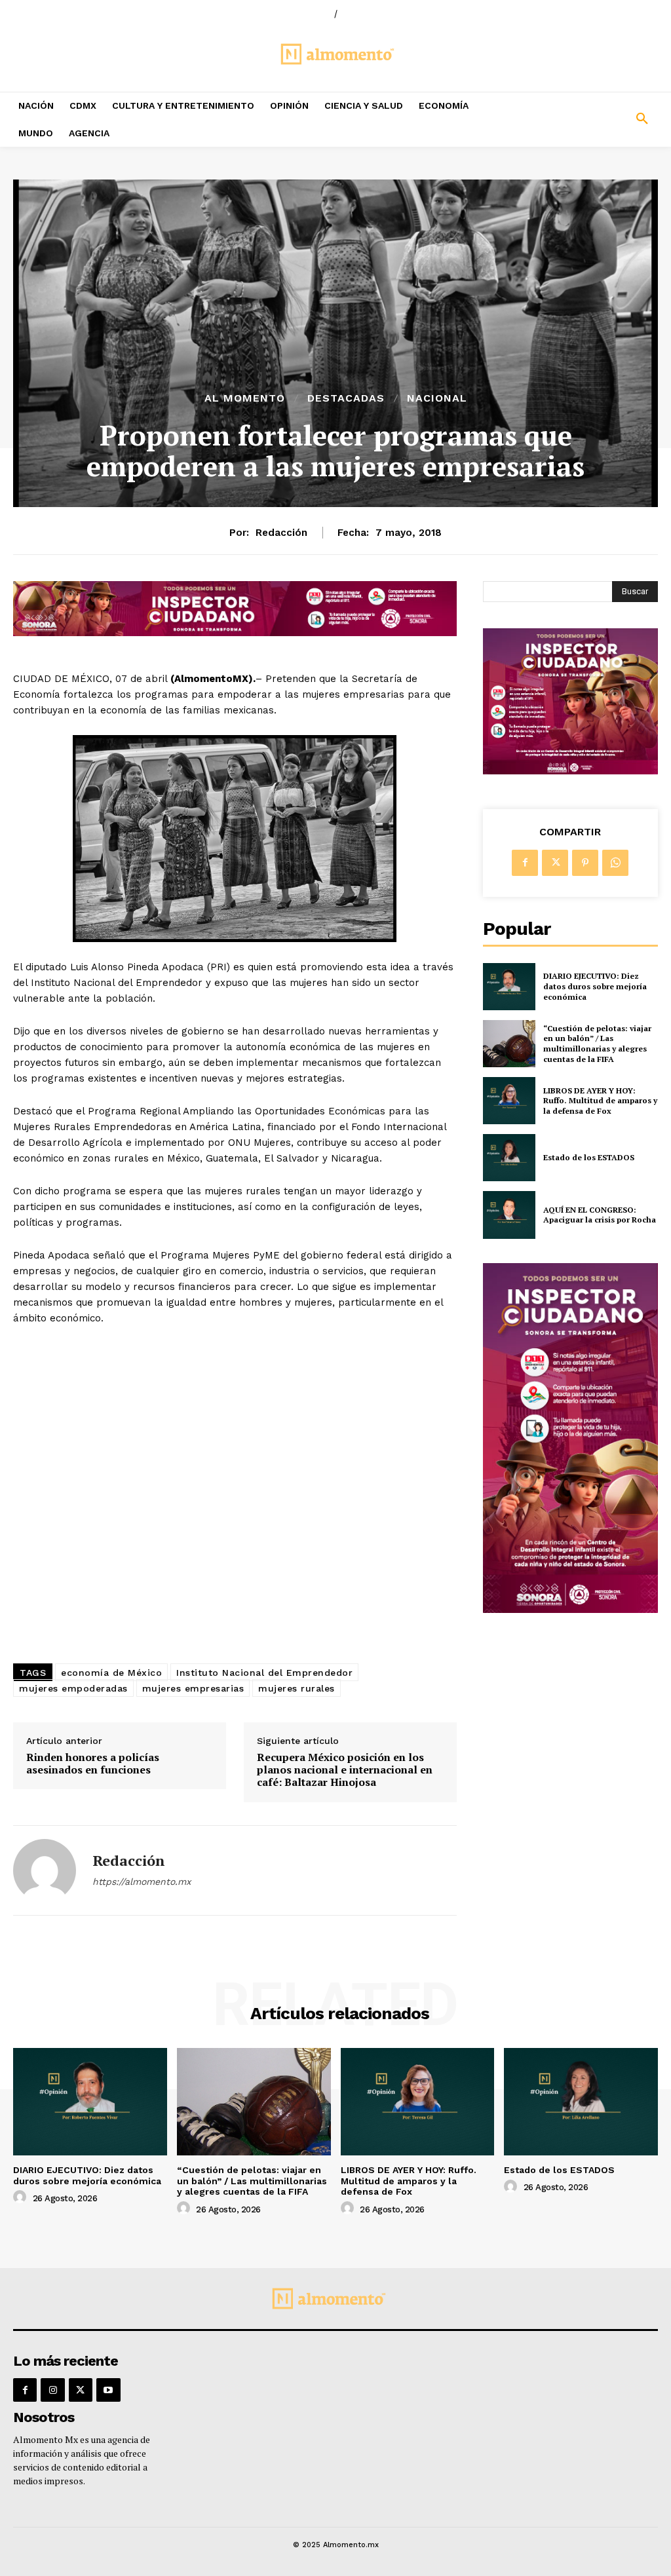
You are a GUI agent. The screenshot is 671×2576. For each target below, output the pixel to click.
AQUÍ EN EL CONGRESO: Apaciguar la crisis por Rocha (600, 1215)
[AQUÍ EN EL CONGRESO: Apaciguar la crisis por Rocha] (509, 1215)
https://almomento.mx (142, 1882)
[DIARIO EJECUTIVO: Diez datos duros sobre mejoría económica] (509, 987)
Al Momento (245, 398)
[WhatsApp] (615, 863)
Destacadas (346, 398)
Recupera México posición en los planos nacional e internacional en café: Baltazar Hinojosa (345, 1770)
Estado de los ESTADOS (589, 1157)
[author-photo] (22, 2197)
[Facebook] (525, 863)
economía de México (111, 1673)
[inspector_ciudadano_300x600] (570, 1609)
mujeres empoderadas (73, 1688)
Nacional (437, 398)
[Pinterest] (585, 863)
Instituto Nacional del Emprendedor (264, 1673)
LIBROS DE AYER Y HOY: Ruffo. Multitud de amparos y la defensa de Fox (600, 1101)
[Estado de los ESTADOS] (509, 1158)
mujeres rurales (297, 1688)
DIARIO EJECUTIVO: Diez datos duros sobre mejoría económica (595, 986)
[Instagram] (52, 2390)
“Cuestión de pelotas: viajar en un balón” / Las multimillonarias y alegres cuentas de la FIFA (597, 1044)
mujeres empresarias (193, 1688)
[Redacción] (45, 1870)
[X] (555, 863)
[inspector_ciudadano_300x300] (570, 771)
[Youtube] (108, 2390)
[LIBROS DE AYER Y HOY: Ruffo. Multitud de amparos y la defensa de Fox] (509, 1101)
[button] (587, 119)
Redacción (281, 533)
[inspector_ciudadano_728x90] (235, 633)
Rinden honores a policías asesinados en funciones (93, 1764)
